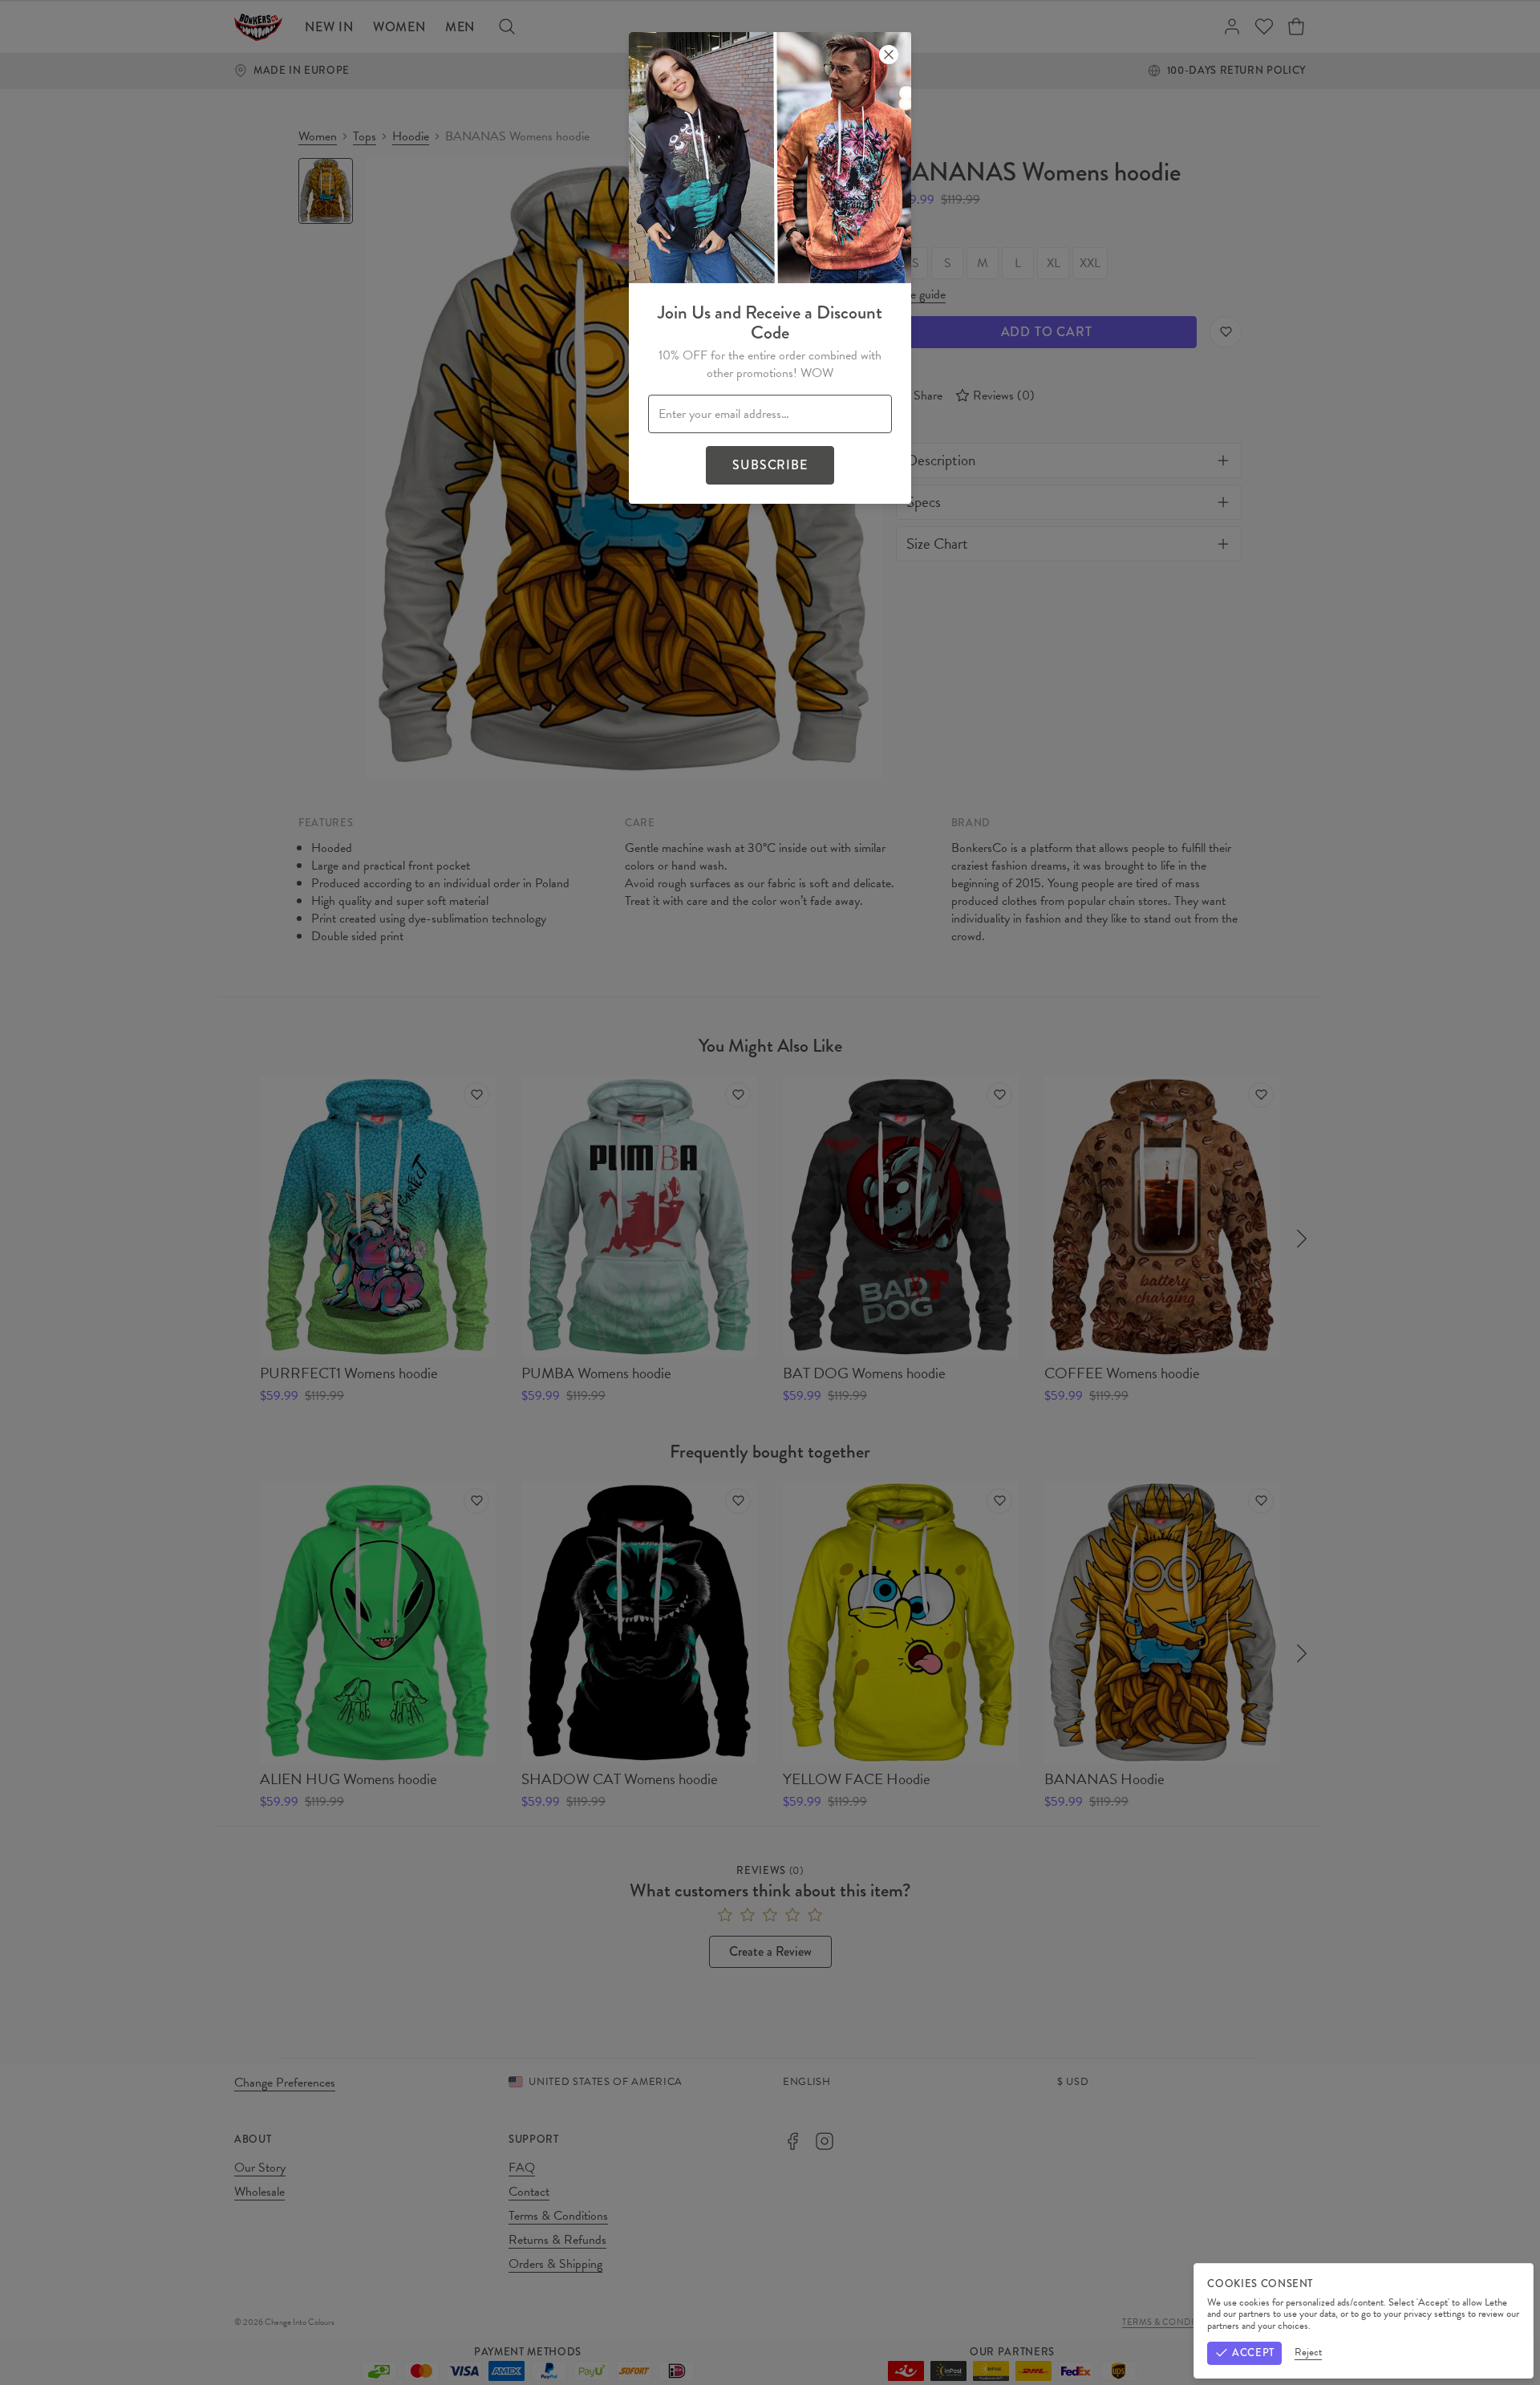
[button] (770, 1192)
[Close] (889, 55)
